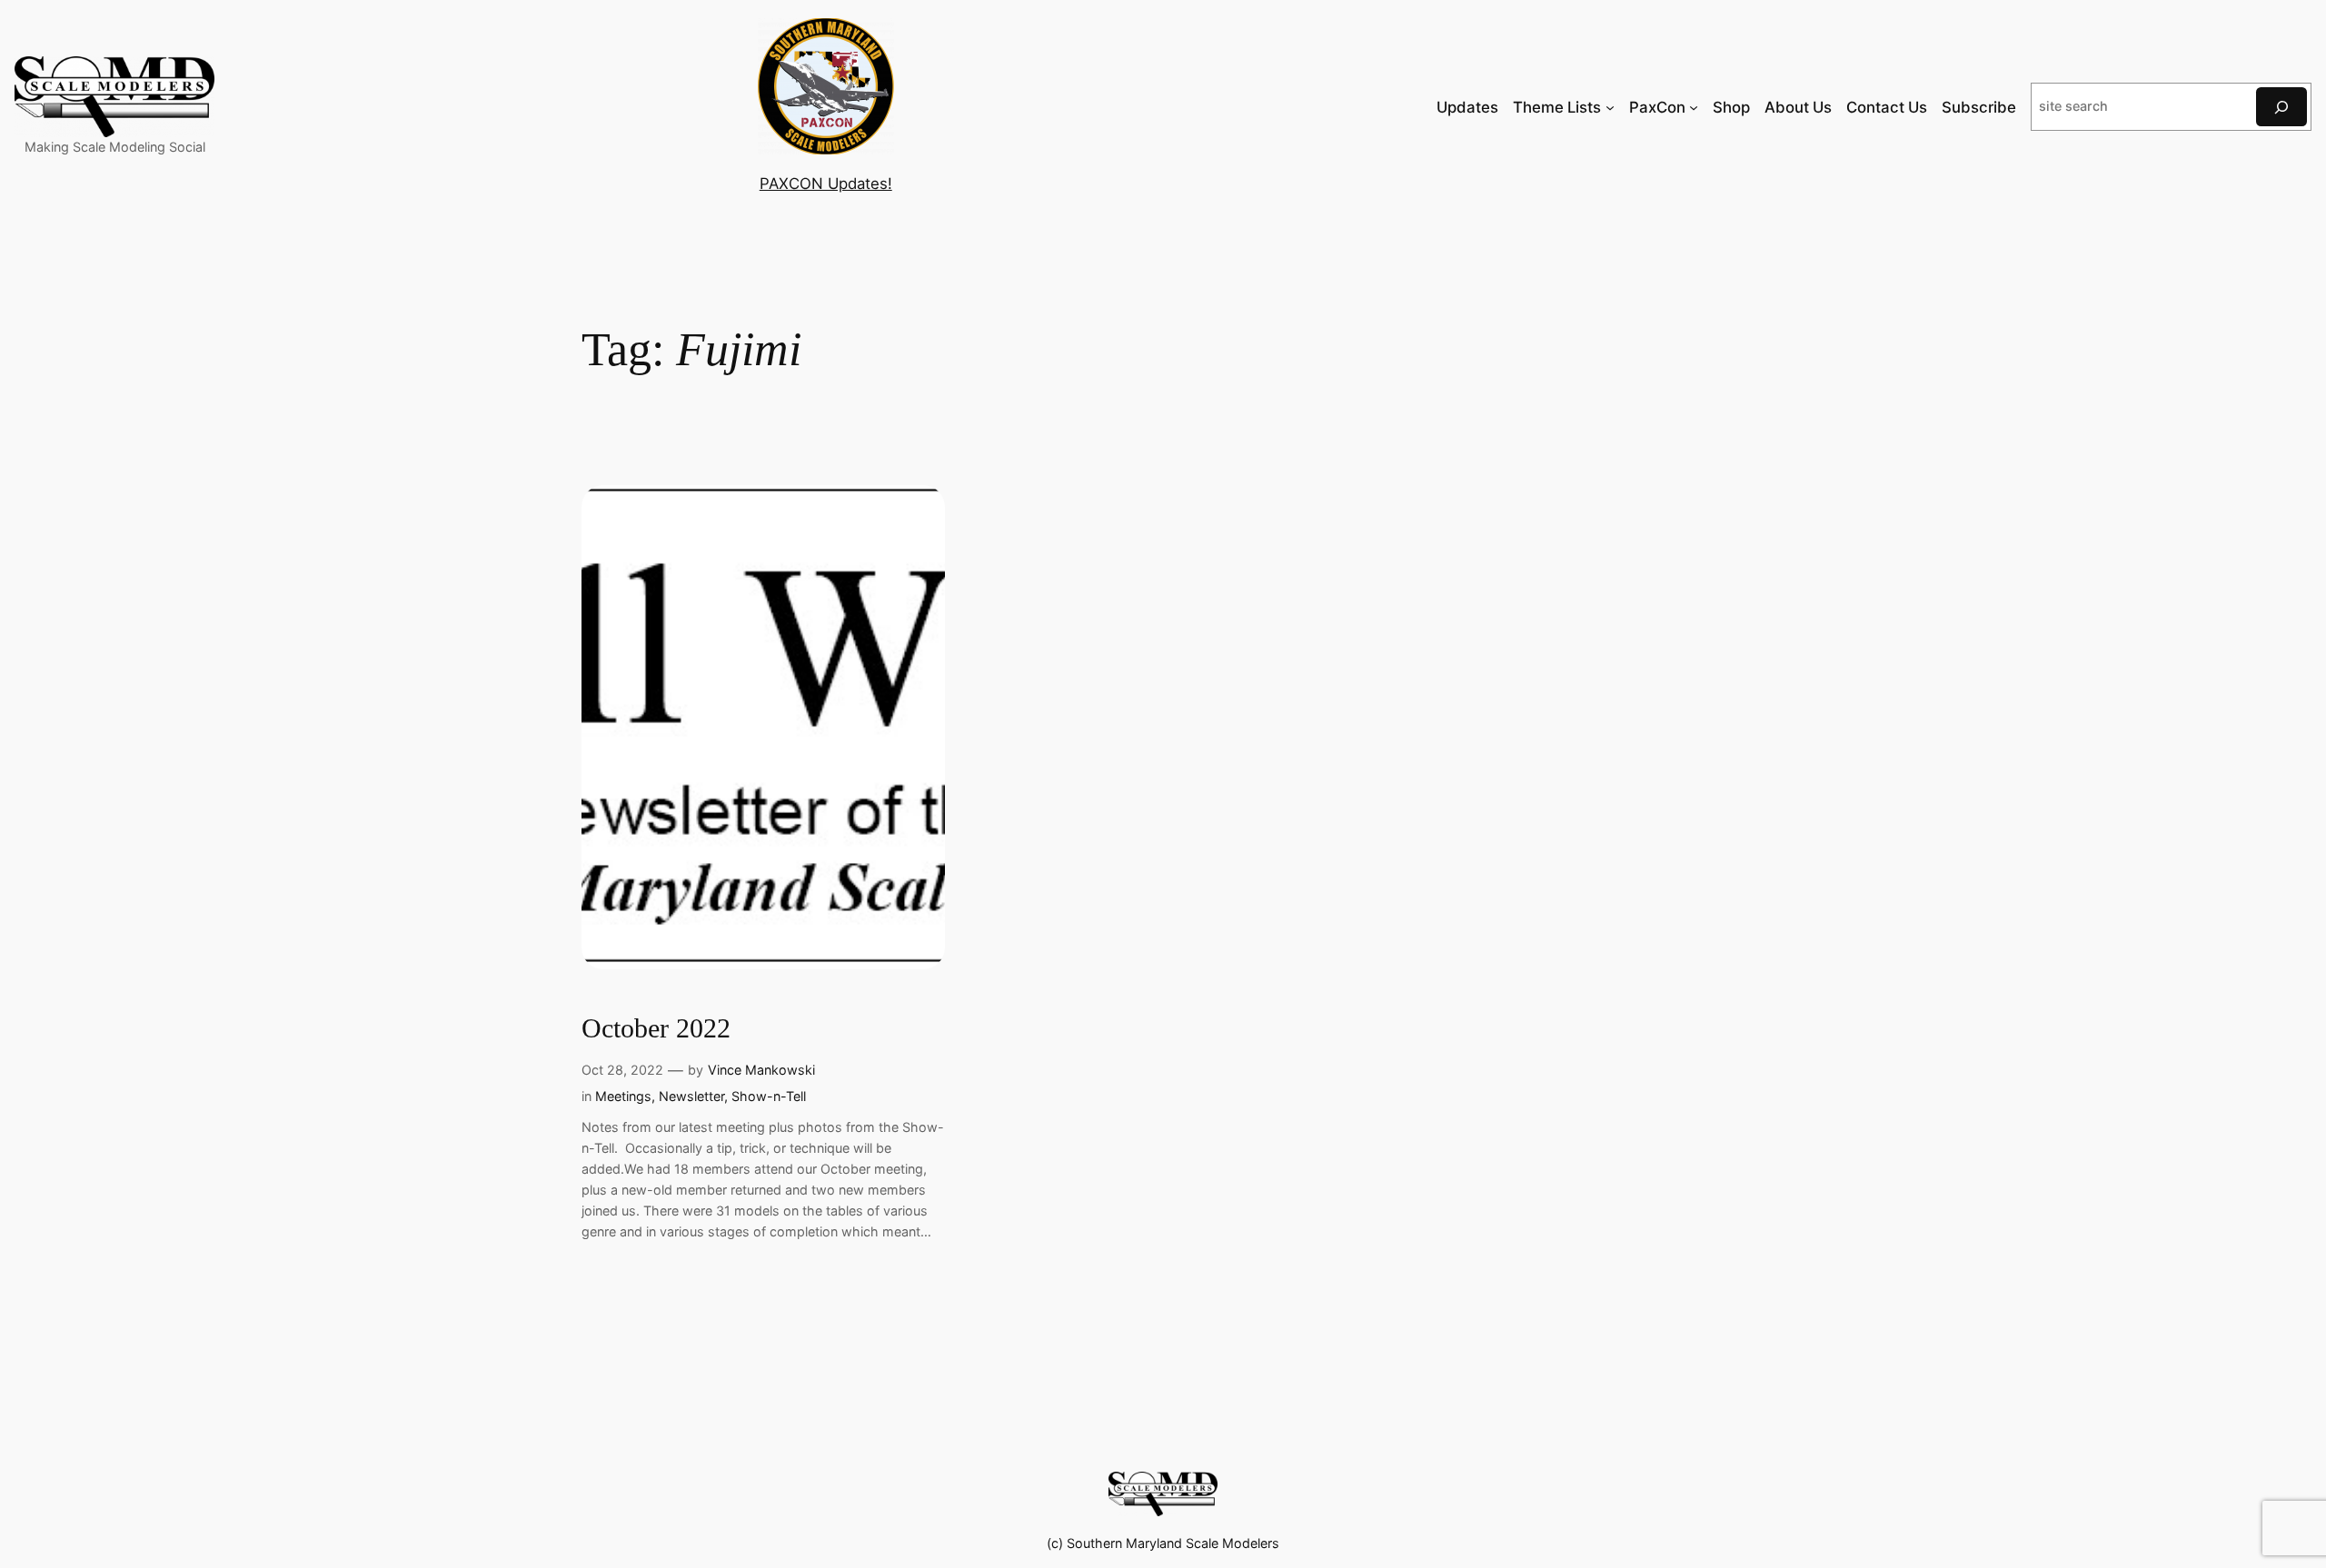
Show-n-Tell (769, 1096)
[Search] (2281, 107)
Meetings (623, 1096)
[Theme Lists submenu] (1610, 107)
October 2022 (656, 1028)
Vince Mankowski (761, 1070)
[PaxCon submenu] (1694, 107)
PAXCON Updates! (826, 184)
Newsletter (691, 1096)
